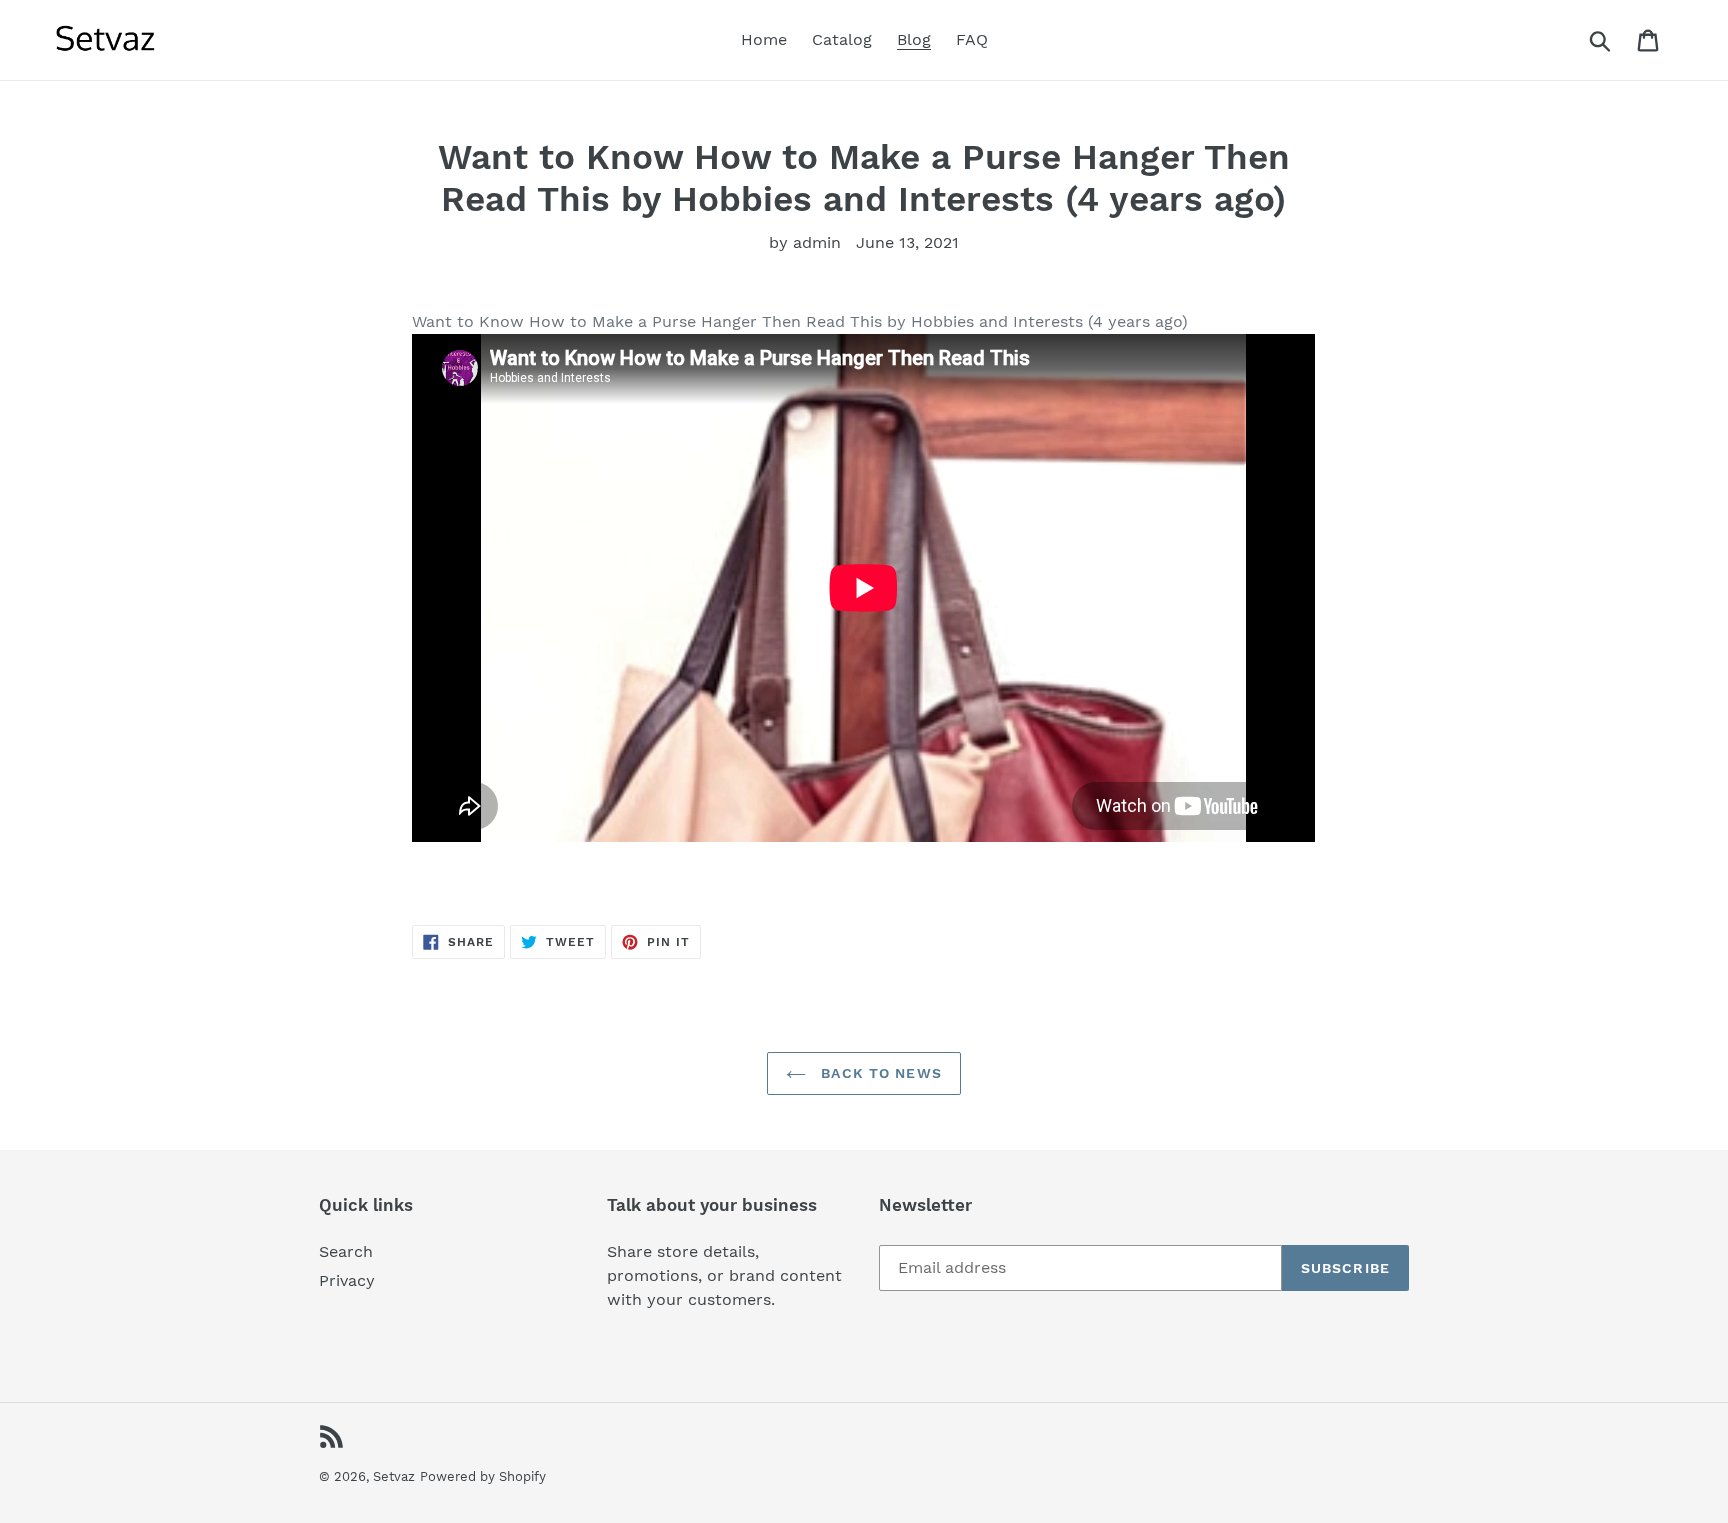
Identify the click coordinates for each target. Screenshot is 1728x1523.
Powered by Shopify (483, 1476)
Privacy (347, 1280)
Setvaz (394, 1476)
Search (346, 1251)
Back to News (879, 1073)
